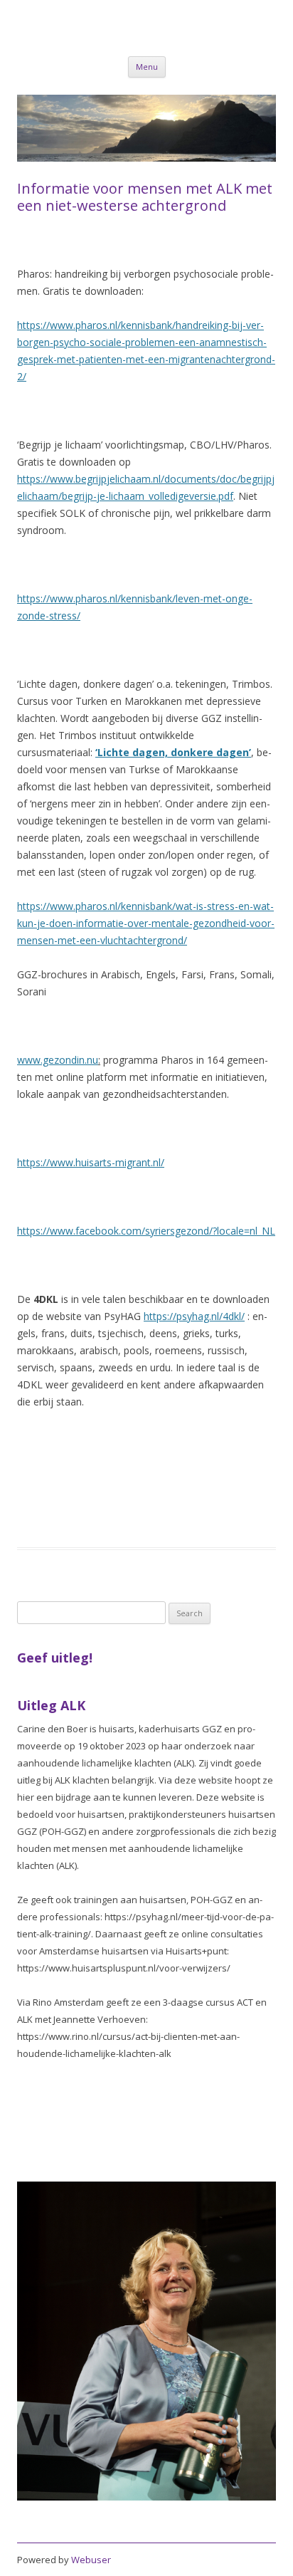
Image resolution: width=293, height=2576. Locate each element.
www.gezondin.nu (58, 1060)
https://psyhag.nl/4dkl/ (194, 1316)
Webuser (91, 2560)
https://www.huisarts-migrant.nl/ (91, 1162)
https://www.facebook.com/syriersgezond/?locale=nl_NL (146, 1231)
